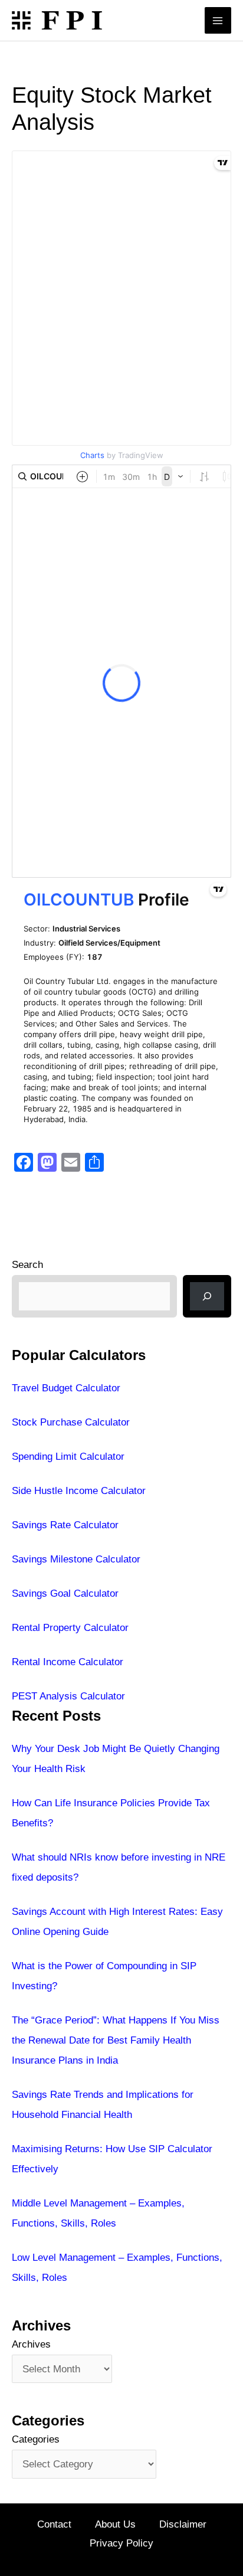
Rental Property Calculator (70, 1628)
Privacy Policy (121, 2543)
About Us (115, 2524)
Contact (54, 2524)
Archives (31, 2344)
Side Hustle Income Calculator (79, 1491)
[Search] (207, 1296)
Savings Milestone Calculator (76, 1559)
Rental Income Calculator (68, 1662)
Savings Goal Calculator (65, 1593)
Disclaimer (183, 2524)
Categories (36, 2439)
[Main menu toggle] (218, 21)
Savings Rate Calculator (65, 1525)
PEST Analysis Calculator (68, 1696)
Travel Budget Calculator (66, 1388)
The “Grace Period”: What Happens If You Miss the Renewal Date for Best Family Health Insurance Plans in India (116, 2040)
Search (27, 1265)
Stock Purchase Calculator (71, 1422)
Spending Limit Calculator (68, 1457)
